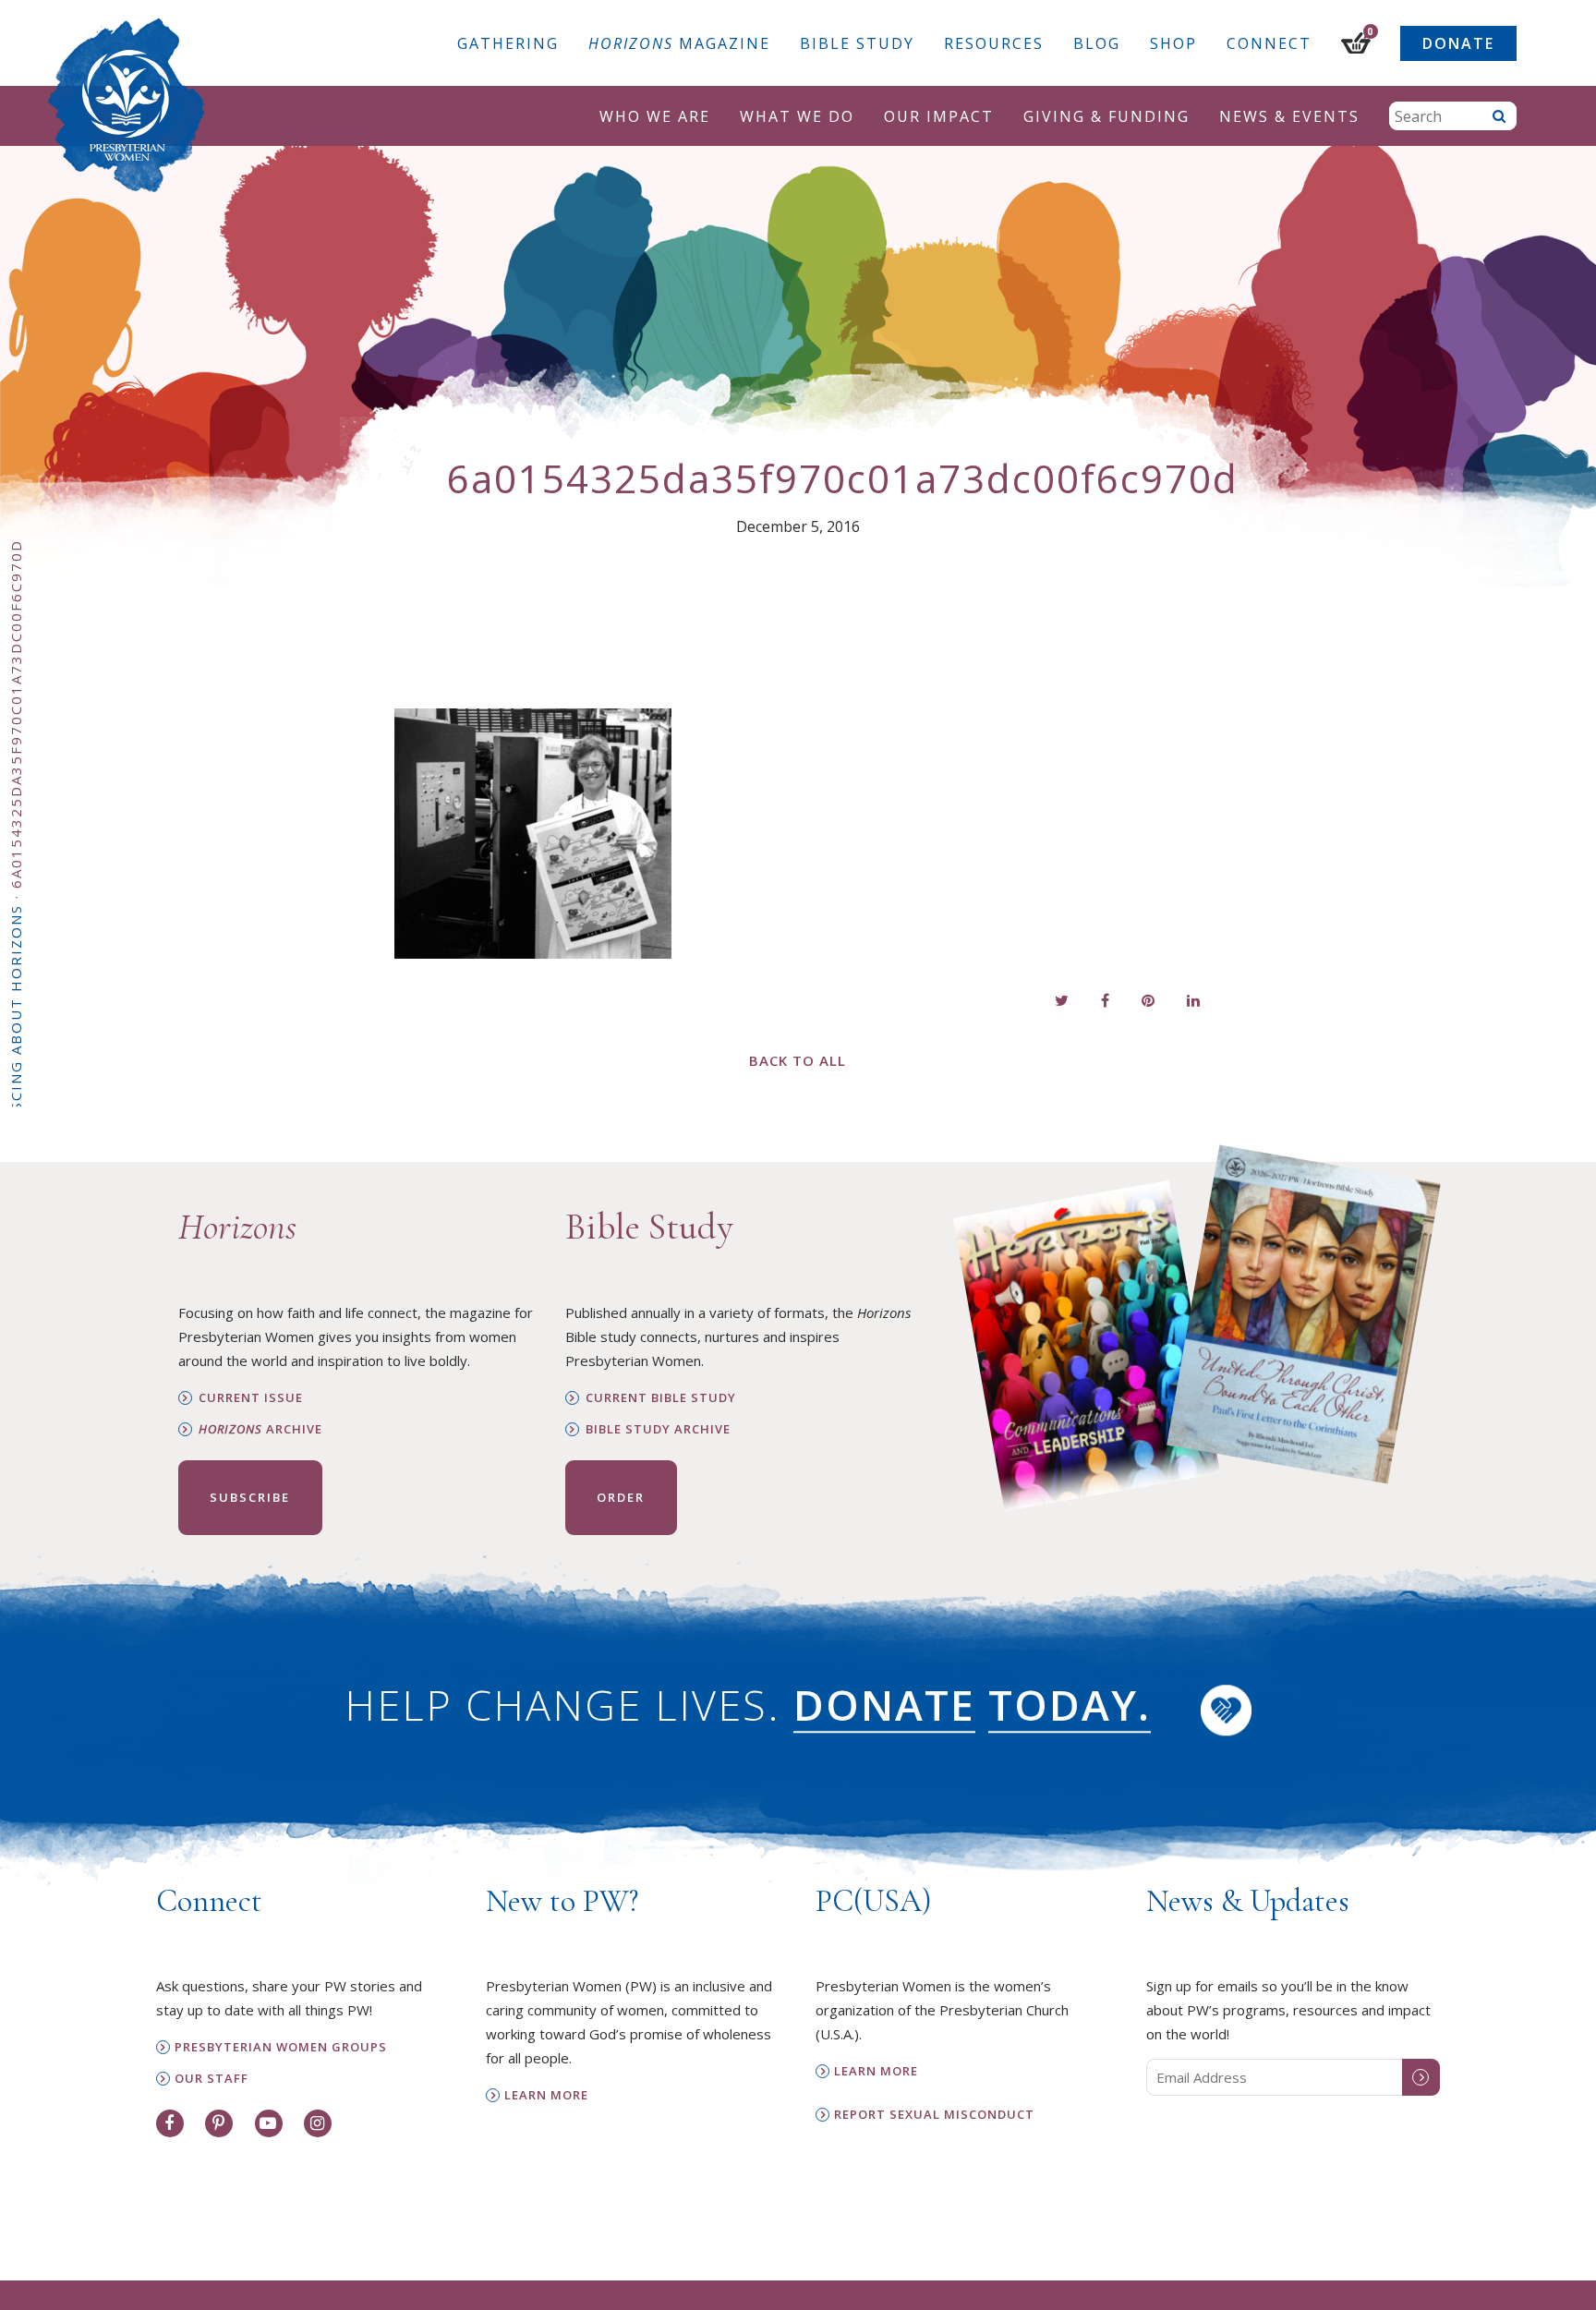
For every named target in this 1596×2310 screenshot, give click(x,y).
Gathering (508, 43)
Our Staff (212, 2079)
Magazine (679, 43)
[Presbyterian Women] (127, 105)
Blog (1097, 43)
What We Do (797, 116)
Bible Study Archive (658, 1429)
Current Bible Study (661, 1398)
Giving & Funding (1106, 116)
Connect (1269, 43)
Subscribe (250, 1497)
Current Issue (251, 1398)
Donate (1458, 43)
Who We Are (655, 116)
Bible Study (857, 43)
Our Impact (939, 116)
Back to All (798, 1060)
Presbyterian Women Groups (281, 2047)
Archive (260, 1429)
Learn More (546, 2095)
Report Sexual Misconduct (934, 2115)
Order (621, 1497)
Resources (994, 43)
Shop (1173, 43)
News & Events (1289, 116)
